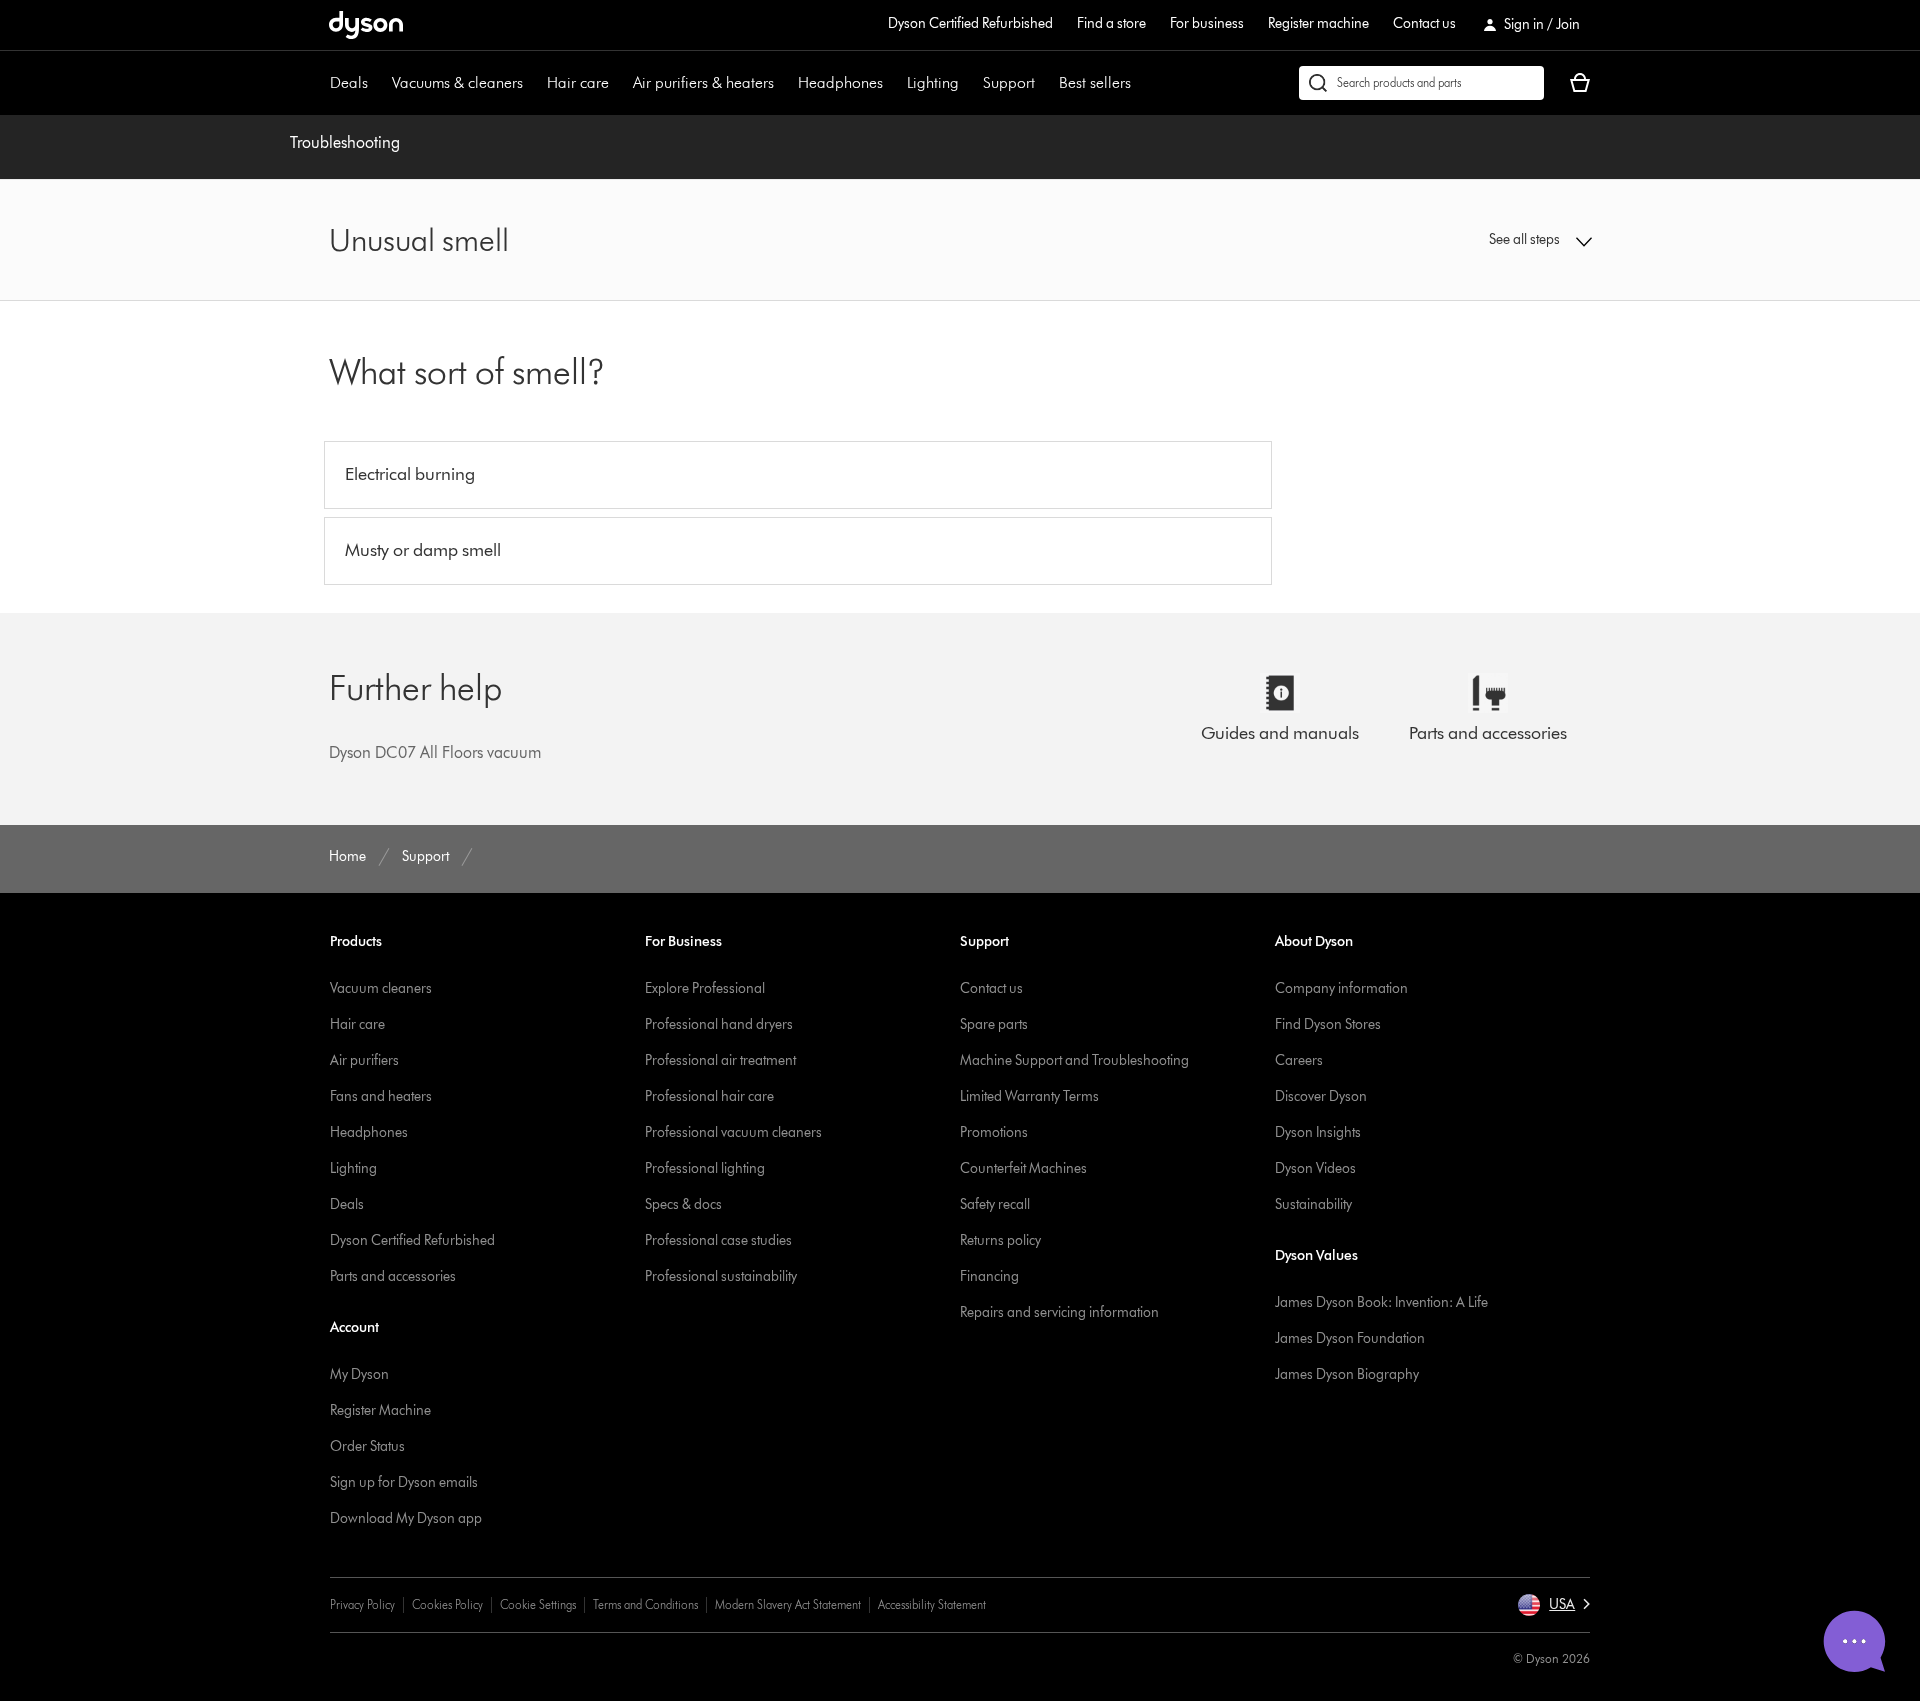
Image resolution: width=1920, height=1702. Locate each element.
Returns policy (1000, 1240)
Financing (989, 1276)
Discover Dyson (1321, 1096)
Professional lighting (705, 1168)
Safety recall (995, 1204)
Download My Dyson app (406, 1518)
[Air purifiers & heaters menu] (784, 83)
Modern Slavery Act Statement (788, 1604)
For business (1207, 23)
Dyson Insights (1318, 1132)
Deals (349, 82)
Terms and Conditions (645, 1604)
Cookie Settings (538, 1604)
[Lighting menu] (969, 83)
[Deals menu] (378, 83)
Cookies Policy (447, 1604)
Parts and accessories (393, 1276)
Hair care (578, 82)
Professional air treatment (720, 1060)
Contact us (1424, 23)
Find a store (1111, 23)
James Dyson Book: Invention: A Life (1381, 1302)
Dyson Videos (1315, 1168)
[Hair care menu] (619, 83)
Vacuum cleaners (381, 988)
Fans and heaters (381, 1096)
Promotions (994, 1132)
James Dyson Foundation (1350, 1338)
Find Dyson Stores (1328, 1024)
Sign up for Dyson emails (404, 1482)
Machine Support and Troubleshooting (1074, 1060)
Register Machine (380, 1410)
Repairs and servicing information (1059, 1312)
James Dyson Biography (1347, 1374)
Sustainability (1313, 1204)
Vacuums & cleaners (457, 82)
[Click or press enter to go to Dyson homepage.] (366, 25)
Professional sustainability (721, 1276)
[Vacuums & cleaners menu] (533, 83)
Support (1009, 82)
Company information (1341, 988)
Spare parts (994, 1024)
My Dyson (359, 1374)
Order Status (367, 1446)
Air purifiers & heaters (703, 82)
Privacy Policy (362, 1604)
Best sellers (1095, 82)
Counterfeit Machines (1023, 1168)
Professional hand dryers (719, 1024)
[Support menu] (1045, 83)
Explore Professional (705, 988)
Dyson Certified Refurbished (970, 23)
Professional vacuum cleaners (733, 1132)
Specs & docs (683, 1204)
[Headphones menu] (893, 83)
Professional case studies (718, 1240)
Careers (1299, 1060)
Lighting (933, 82)
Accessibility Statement (932, 1604)
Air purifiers (364, 1060)
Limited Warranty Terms (1029, 1096)
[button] (1446, 240)
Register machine (1318, 23)
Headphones (840, 82)
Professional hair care (709, 1096)
